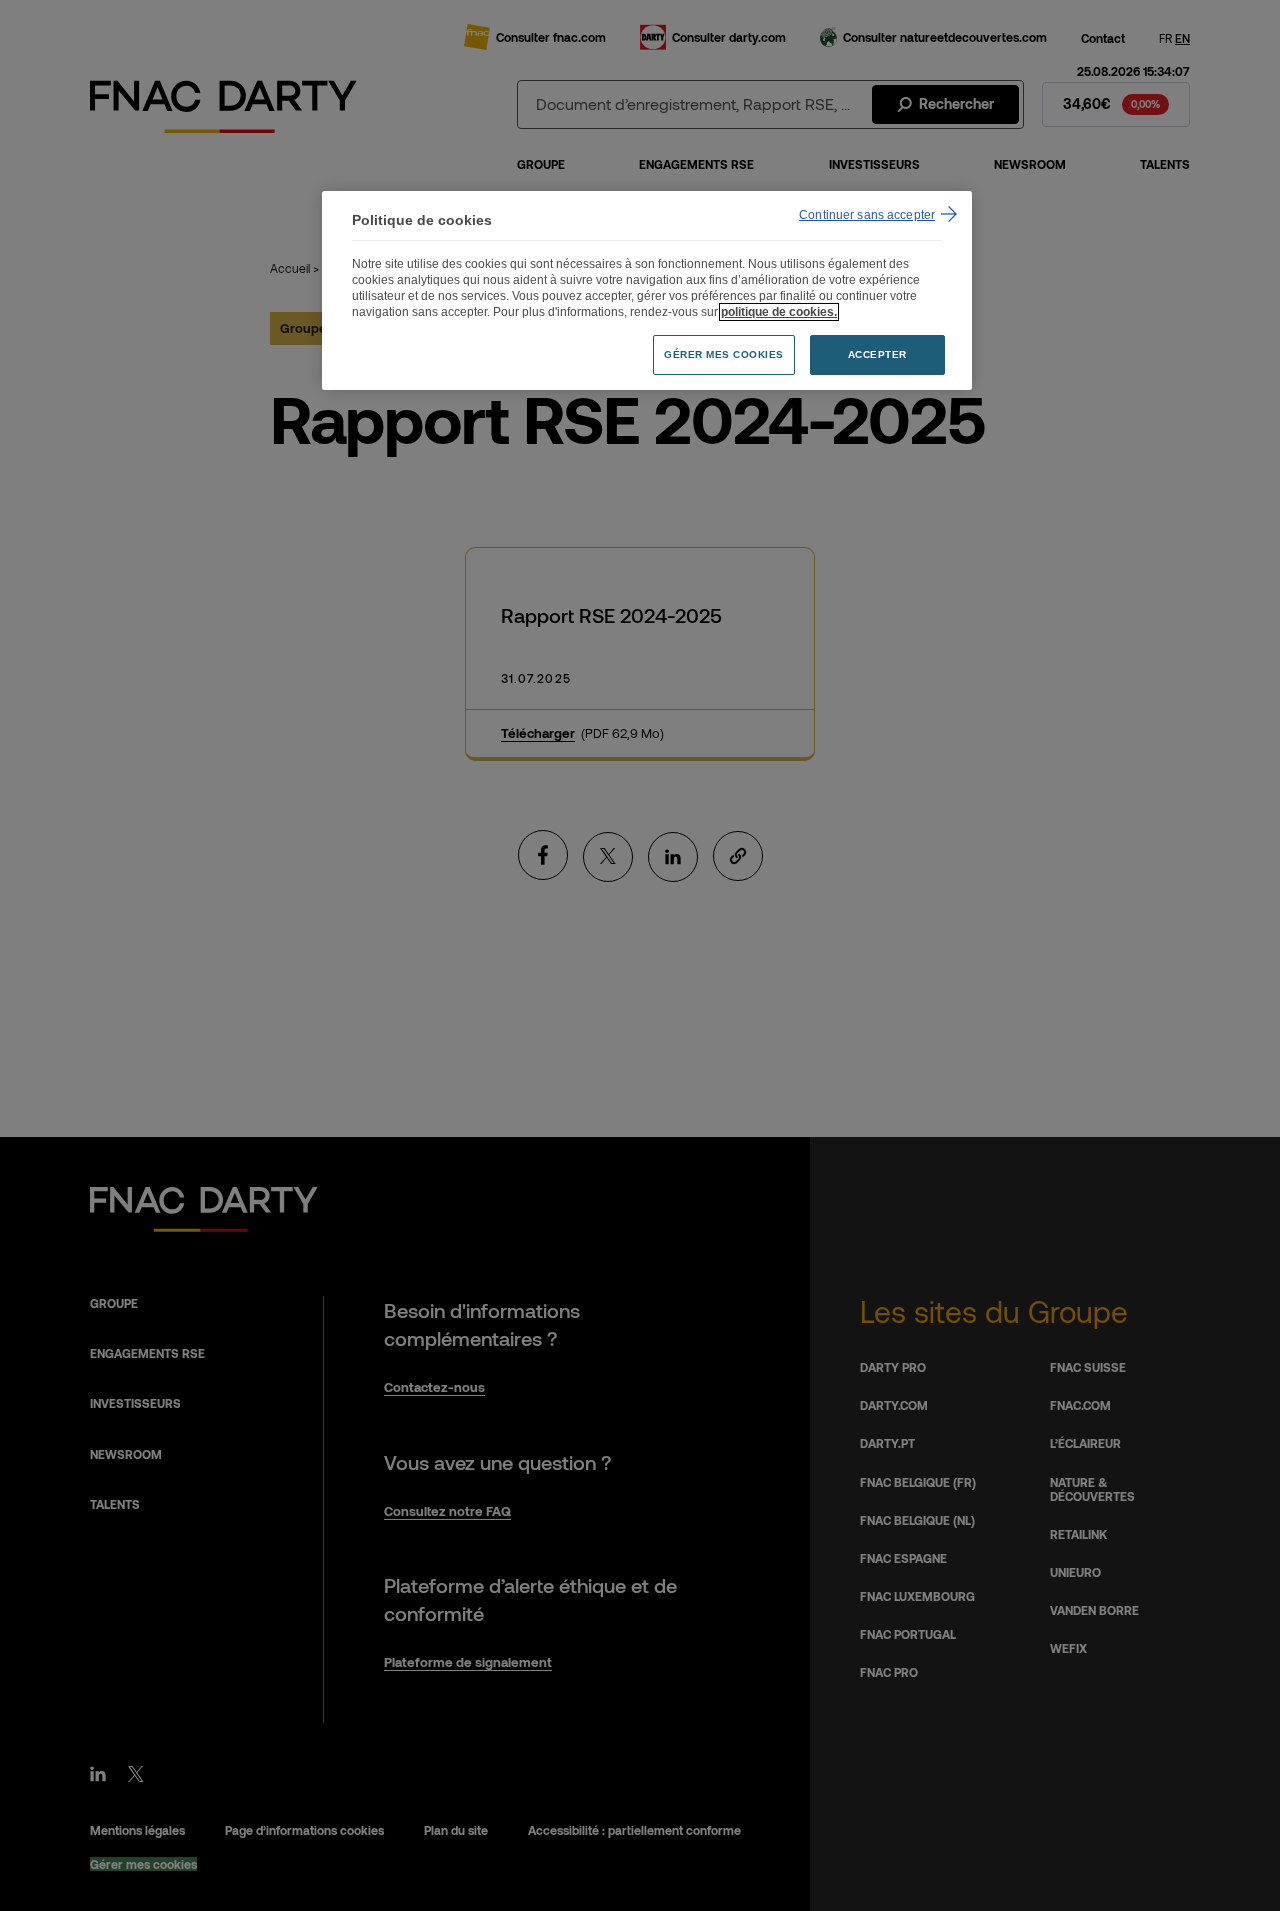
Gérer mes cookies (724, 354)
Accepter (877, 354)
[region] (647, 290)
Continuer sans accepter (867, 215)
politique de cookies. (779, 312)
